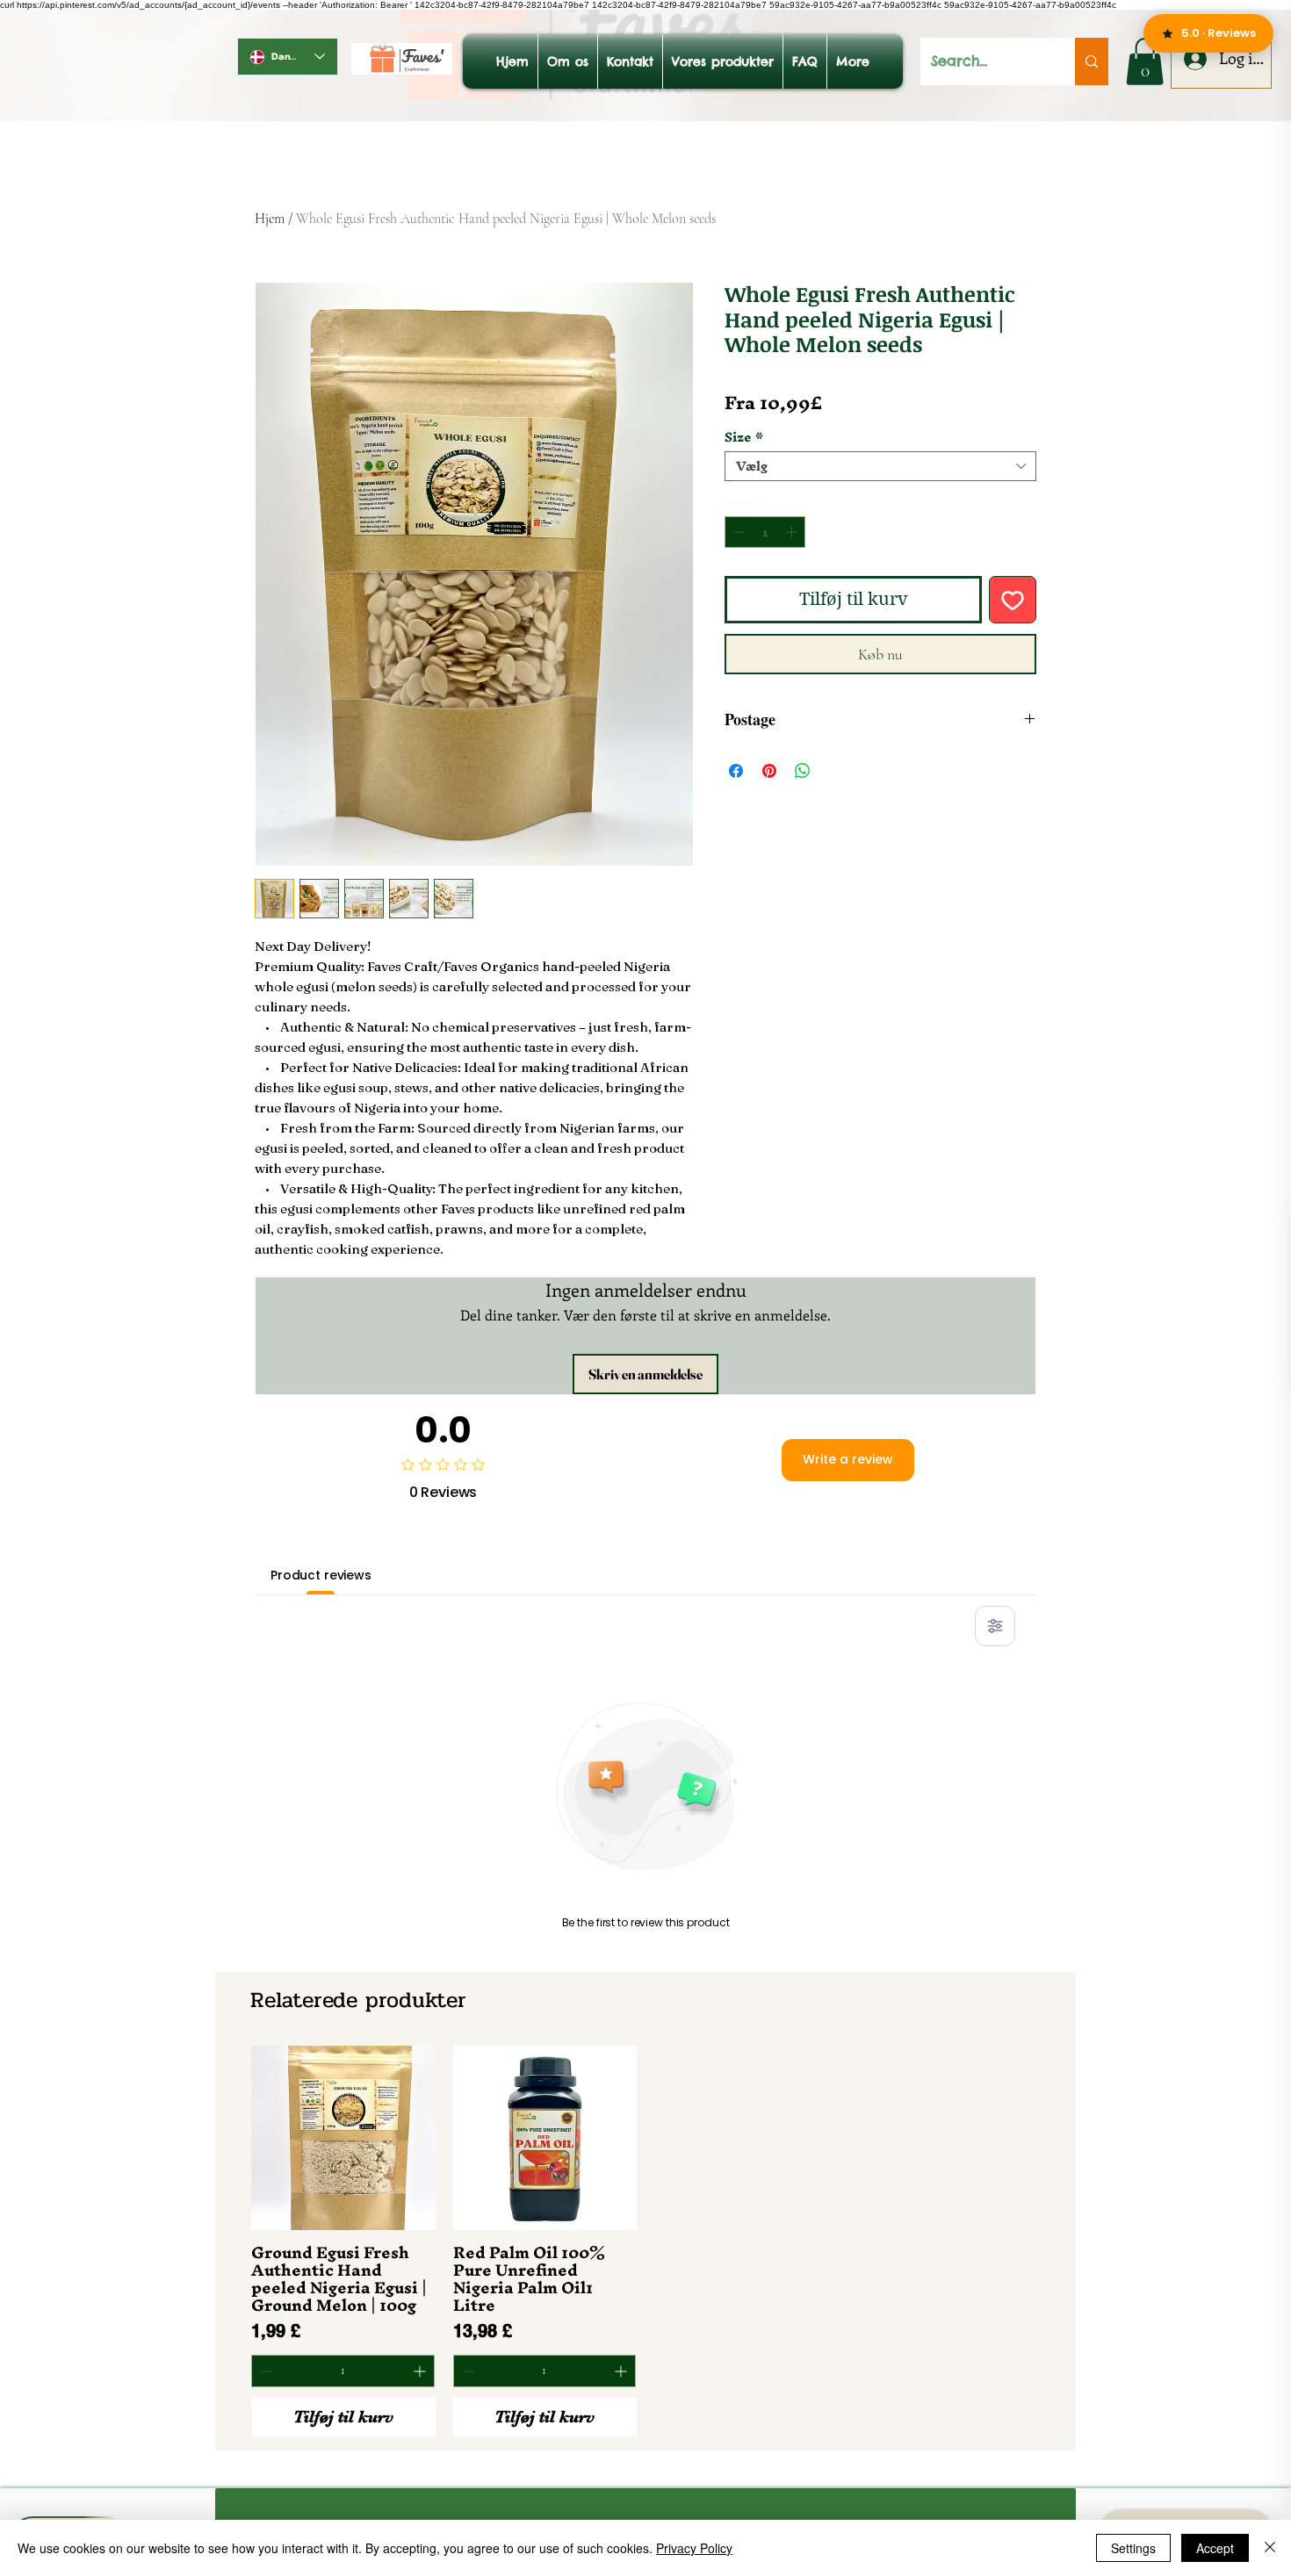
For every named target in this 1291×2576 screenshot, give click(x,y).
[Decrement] (738, 532)
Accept (1215, 2548)
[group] (645, 2241)
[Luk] (1270, 2548)
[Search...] (1092, 61)
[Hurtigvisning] (343, 2138)
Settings (1133, 2548)
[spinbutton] (765, 532)
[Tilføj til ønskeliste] (1013, 600)
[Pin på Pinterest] (769, 771)
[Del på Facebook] (736, 771)
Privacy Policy (694, 2548)
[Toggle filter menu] (995, 1626)
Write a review (848, 1459)
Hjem (270, 219)
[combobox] (880, 466)
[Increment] (793, 532)
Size (744, 437)
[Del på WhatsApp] (803, 771)
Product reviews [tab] (321, 1575)
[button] (1145, 61)
